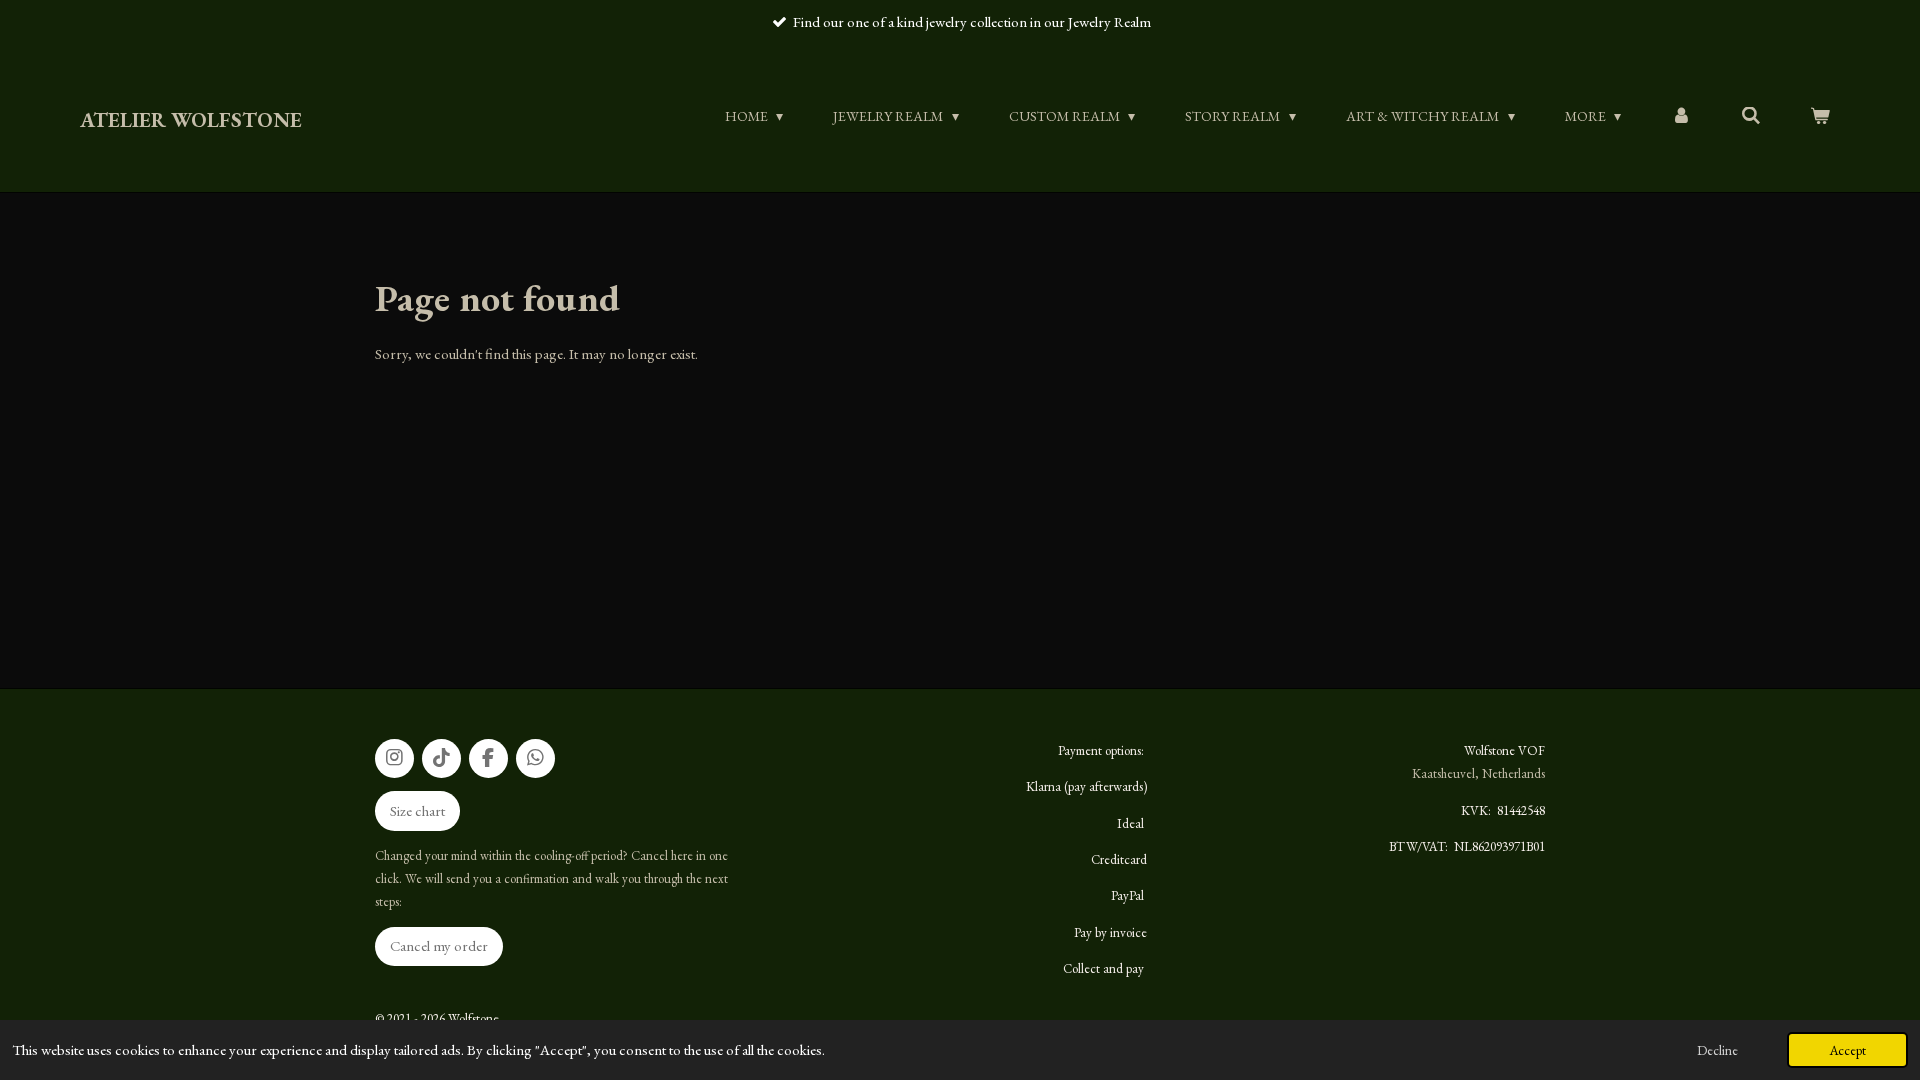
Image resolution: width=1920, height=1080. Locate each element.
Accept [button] (1847, 1050)
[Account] (1681, 116)
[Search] (1751, 116)
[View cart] (1820, 116)
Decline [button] (1717, 1050)
